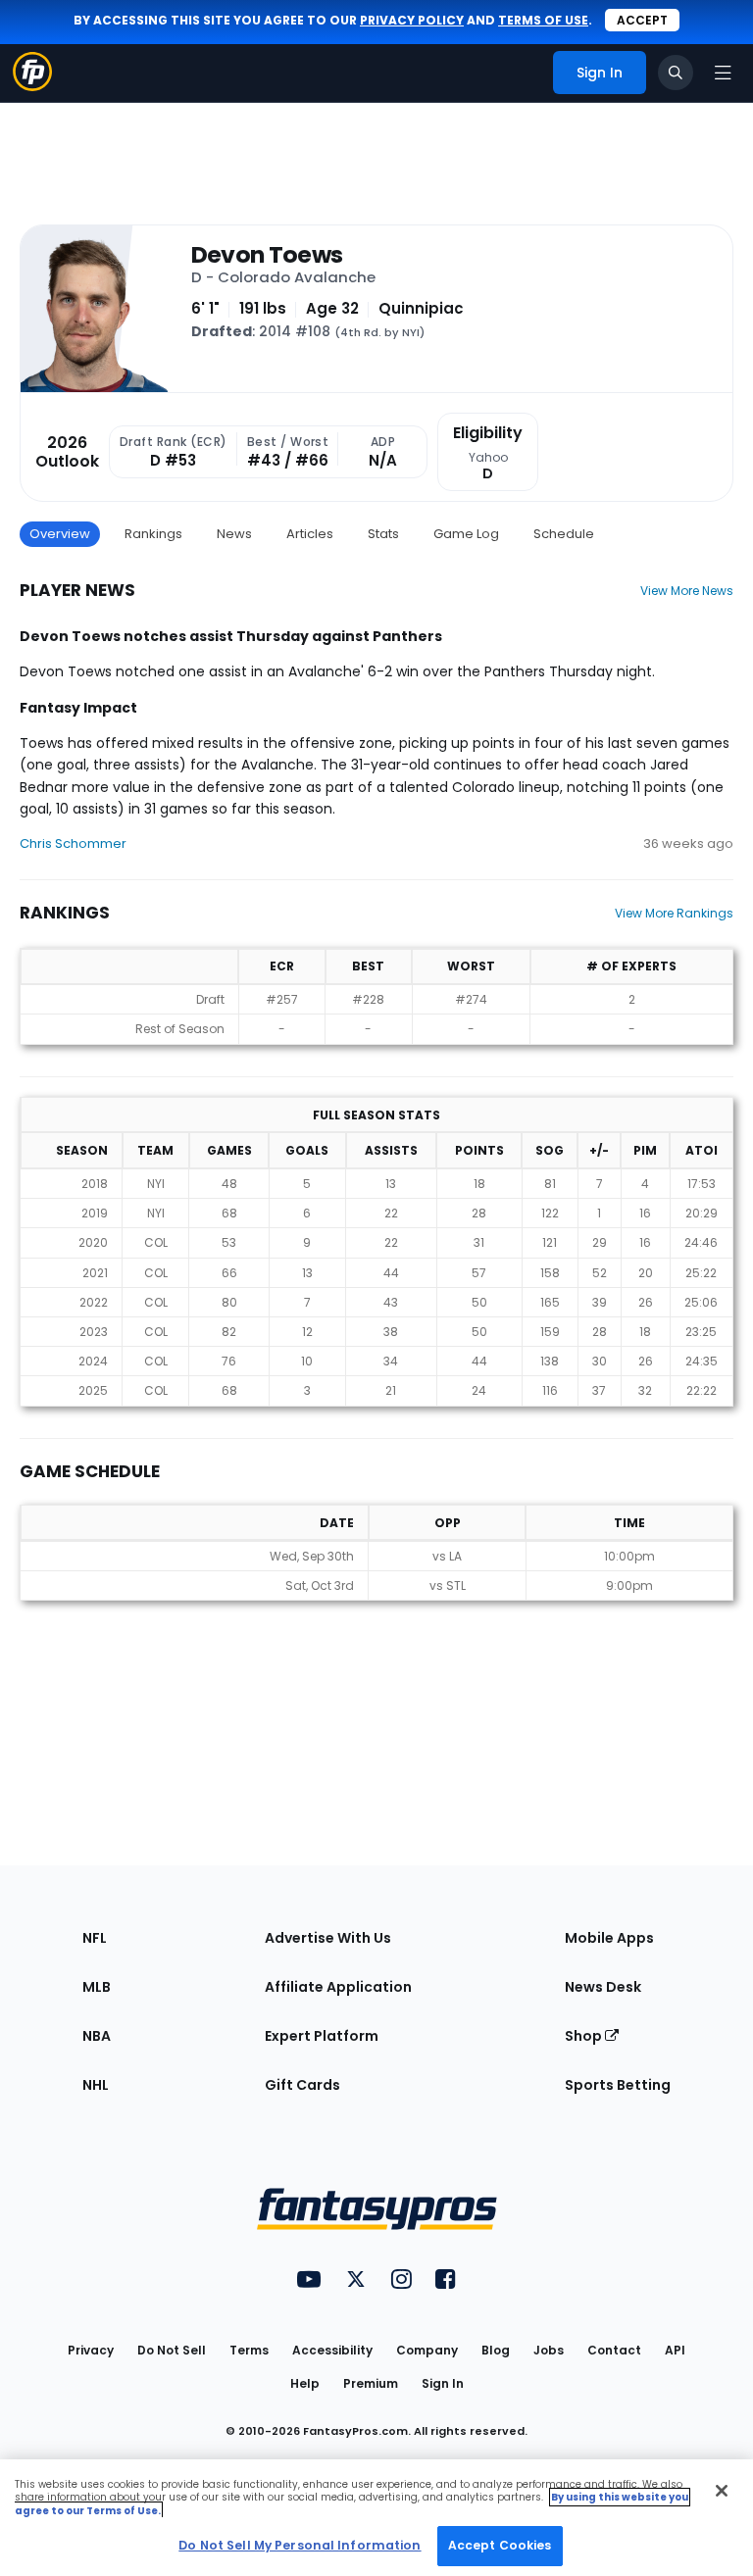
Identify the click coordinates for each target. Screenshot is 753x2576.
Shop (585, 2036)
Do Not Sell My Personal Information (300, 2545)
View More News (687, 591)
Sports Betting (618, 2085)
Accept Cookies (500, 2545)
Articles (310, 534)
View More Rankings (674, 913)
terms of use (543, 20)
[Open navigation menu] (723, 73)
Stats (383, 534)
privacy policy (412, 20)
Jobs (549, 2350)
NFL (95, 1938)
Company (427, 2350)
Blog (496, 2350)
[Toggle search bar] (676, 73)
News (234, 534)
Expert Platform (322, 2036)
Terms (249, 2350)
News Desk (603, 1987)
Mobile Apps (609, 1938)
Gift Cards (302, 2085)
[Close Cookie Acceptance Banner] (722, 2491)
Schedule (564, 534)
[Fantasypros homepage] (32, 86)
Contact (614, 2350)
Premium (371, 2383)
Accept (642, 20)
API (675, 2350)
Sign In (443, 2383)
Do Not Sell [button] (172, 2350)
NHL (96, 2085)
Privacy (91, 2350)
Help (305, 2383)
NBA (97, 2036)
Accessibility (332, 2350)
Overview (60, 534)
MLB (97, 1987)
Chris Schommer (73, 843)
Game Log (466, 534)
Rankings (153, 534)
